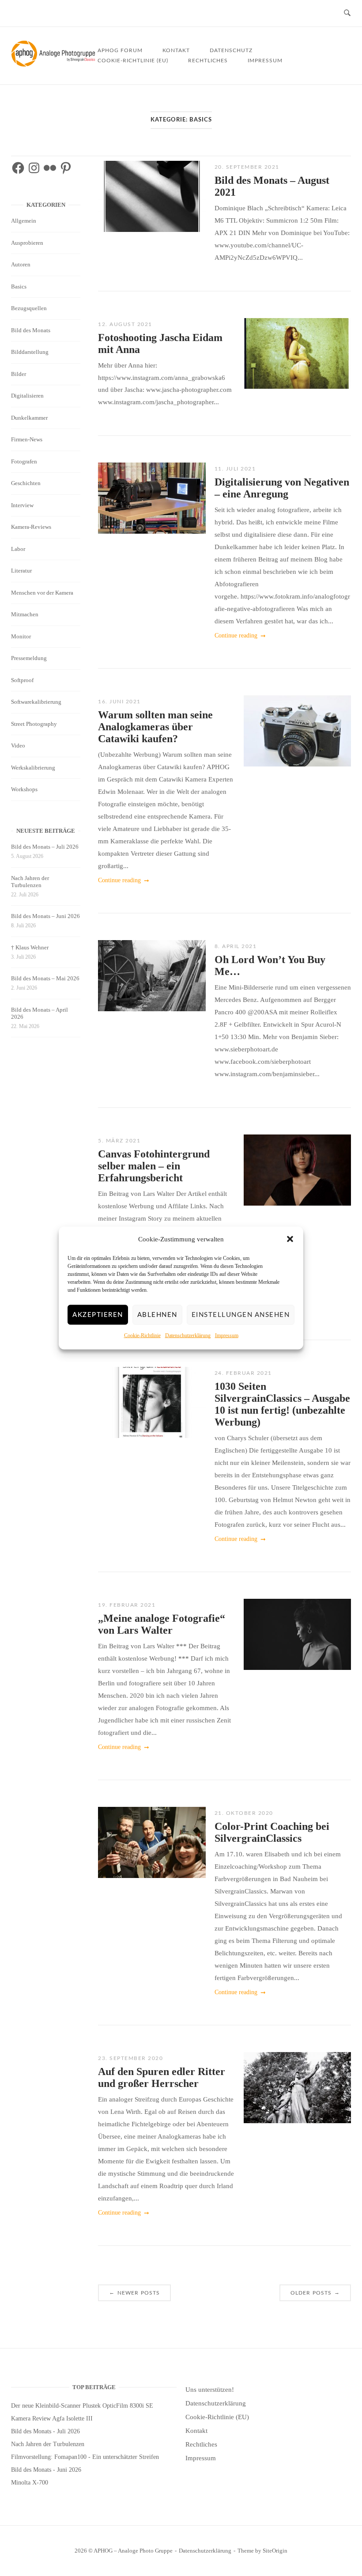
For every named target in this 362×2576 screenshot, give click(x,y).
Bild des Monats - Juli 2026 (45, 2431)
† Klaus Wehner (30, 947)
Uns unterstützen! (210, 2390)
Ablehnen (157, 1315)
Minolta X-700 (30, 2483)
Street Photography (34, 724)
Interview (22, 505)
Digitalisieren (27, 396)
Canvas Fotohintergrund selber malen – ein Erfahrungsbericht (154, 1166)
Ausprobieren (27, 243)
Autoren (21, 264)
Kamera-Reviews (31, 527)
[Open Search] (347, 13)
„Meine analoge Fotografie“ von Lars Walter (162, 1624)
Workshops (24, 789)
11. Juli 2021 (235, 469)
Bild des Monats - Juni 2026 (46, 2470)
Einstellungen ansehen (241, 1315)
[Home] (54, 64)
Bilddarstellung (30, 352)
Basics (19, 286)
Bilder (19, 374)
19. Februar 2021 (127, 1605)
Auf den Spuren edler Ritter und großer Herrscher (162, 2077)
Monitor (21, 636)
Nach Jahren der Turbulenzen (30, 882)
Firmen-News (27, 439)
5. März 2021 (119, 1141)
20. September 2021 (247, 167)
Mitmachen (25, 614)
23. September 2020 (130, 2058)
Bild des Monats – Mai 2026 (45, 978)
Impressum (227, 1335)
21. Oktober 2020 (244, 1813)
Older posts (315, 2292)
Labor (18, 549)
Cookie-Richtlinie (142, 1335)
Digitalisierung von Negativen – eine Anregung (282, 488)
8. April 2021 (236, 946)
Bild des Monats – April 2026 (40, 1013)
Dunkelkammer (29, 418)
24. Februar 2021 (243, 1373)
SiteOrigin (275, 2551)
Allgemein (24, 221)
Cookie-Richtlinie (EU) (133, 61)
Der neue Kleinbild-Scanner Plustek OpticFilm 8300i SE (82, 2406)
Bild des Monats (31, 330)
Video (18, 745)
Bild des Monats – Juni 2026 (45, 916)
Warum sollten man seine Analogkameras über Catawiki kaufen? (155, 727)
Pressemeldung (29, 658)
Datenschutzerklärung (188, 1335)
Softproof (22, 680)
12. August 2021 (125, 324)
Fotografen (24, 461)
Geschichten (26, 483)
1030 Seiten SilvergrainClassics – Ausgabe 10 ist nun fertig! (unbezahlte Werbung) (282, 1404)
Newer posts (135, 2292)
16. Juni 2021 (119, 702)
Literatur (21, 571)
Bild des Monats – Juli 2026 (45, 847)
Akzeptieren (98, 1315)
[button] (290, 1239)
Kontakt (176, 50)
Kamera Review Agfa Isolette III (52, 2419)
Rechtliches (208, 61)
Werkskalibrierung (33, 768)
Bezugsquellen (29, 308)
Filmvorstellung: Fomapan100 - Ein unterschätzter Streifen (85, 2457)
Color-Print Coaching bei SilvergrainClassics (272, 1832)
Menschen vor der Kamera (42, 593)
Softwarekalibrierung (36, 702)
